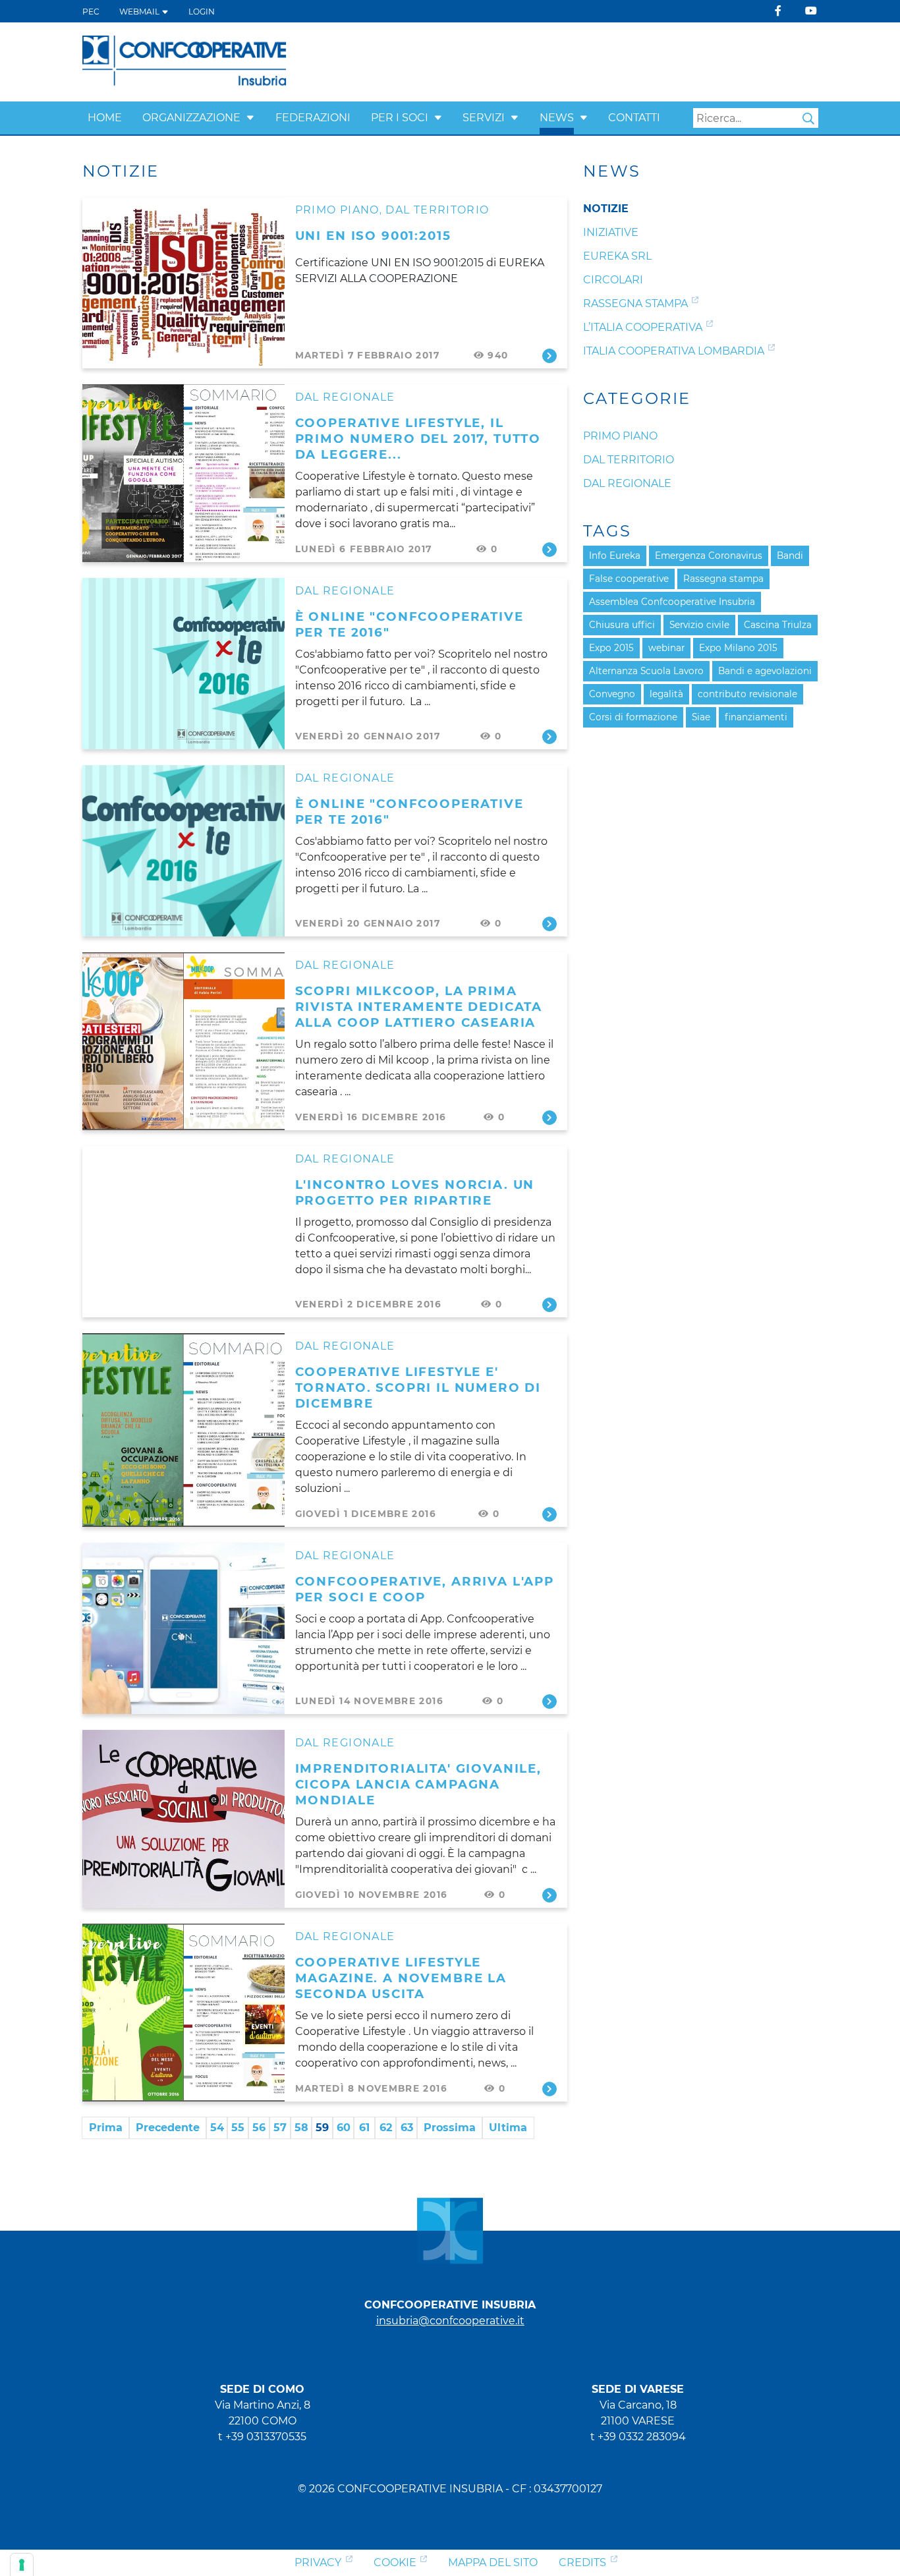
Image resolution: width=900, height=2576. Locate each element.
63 (407, 2128)
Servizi (484, 118)
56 (259, 2128)
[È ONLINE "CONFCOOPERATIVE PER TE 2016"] (183, 664)
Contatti (634, 118)
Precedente (168, 2128)
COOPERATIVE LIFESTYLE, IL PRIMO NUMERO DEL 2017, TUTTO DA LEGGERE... (418, 439)
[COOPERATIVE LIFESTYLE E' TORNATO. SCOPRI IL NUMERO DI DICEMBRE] (183, 1430)
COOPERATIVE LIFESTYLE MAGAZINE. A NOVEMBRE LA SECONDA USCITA (401, 1978)
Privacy (318, 2562)
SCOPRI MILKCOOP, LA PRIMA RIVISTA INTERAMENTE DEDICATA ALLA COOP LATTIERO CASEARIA (419, 1007)
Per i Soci (400, 118)
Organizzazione (191, 118)
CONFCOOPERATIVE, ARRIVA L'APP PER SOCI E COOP (425, 1589)
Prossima (450, 2128)
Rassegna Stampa (635, 303)
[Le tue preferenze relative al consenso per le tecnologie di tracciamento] (22, 2565)
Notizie (606, 209)
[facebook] (778, 11)
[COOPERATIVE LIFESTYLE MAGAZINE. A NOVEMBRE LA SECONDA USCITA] (183, 2013)
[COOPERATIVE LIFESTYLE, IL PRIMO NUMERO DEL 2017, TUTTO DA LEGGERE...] (183, 473)
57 (280, 2128)
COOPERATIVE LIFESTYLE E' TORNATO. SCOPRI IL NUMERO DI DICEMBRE (418, 1388)
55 (238, 2128)
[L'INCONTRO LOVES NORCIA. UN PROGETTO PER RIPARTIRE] (183, 1232)
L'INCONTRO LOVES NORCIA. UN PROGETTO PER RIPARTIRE (415, 1192)
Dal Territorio (437, 210)
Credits (582, 2562)
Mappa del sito (493, 2562)
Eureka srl (617, 256)
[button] (250, 118)
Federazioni (313, 118)
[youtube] (811, 11)
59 (322, 2128)
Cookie (395, 2562)
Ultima (508, 2128)
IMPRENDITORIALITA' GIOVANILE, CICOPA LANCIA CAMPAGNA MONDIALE (418, 1784)
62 (386, 2128)
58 (301, 2128)
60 (344, 2128)
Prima (106, 2128)
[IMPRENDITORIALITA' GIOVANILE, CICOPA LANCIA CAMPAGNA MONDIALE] (183, 1819)
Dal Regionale (345, 397)
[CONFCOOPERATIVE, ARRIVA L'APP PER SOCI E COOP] (183, 1628)
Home (105, 118)
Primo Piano (337, 210)
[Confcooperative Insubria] (185, 61)
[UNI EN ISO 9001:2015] (183, 283)
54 (217, 2128)
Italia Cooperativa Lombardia (674, 351)
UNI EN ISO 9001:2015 (373, 236)
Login (202, 12)
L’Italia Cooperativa (643, 327)
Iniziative (611, 232)
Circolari (613, 280)
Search (808, 119)
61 (364, 2128)
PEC (91, 12)
